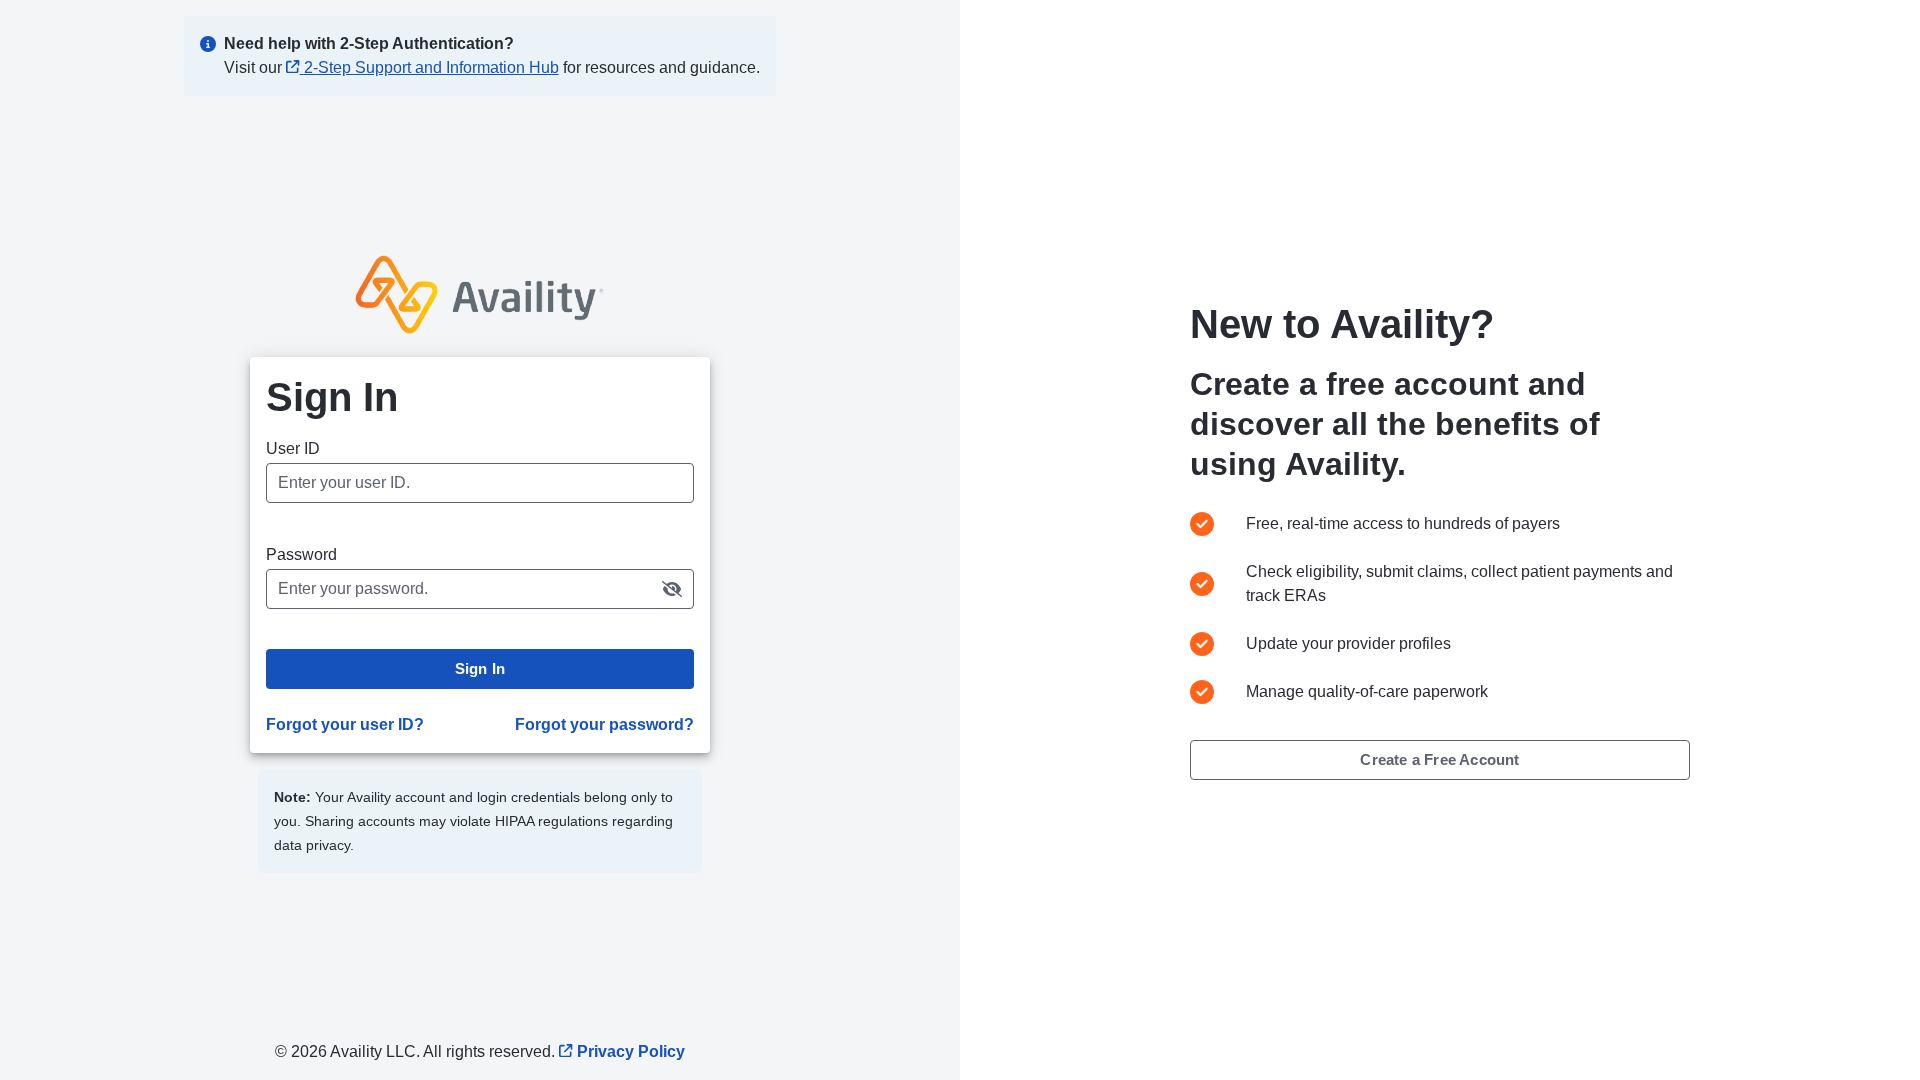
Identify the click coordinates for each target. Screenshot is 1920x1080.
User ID (293, 448)
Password (301, 554)
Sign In (480, 668)
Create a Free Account (1439, 759)
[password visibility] (672, 589)
